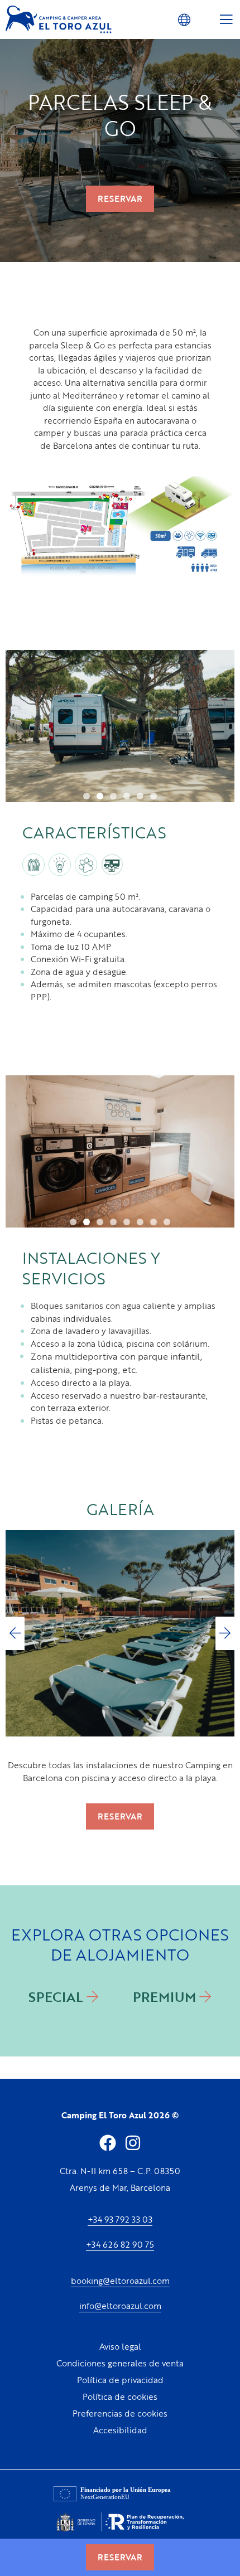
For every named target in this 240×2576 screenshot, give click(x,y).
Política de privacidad (120, 2380)
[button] (184, 19)
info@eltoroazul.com (120, 2306)
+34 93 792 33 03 (120, 2219)
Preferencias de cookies (120, 2413)
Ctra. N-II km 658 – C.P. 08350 (120, 2171)
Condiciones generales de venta (120, 2363)
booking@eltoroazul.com (120, 2281)
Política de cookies (120, 2396)
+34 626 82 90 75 (120, 2244)
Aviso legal (120, 2346)
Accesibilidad (120, 2430)
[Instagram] (133, 2143)
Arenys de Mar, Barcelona (120, 2187)
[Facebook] (108, 2143)
